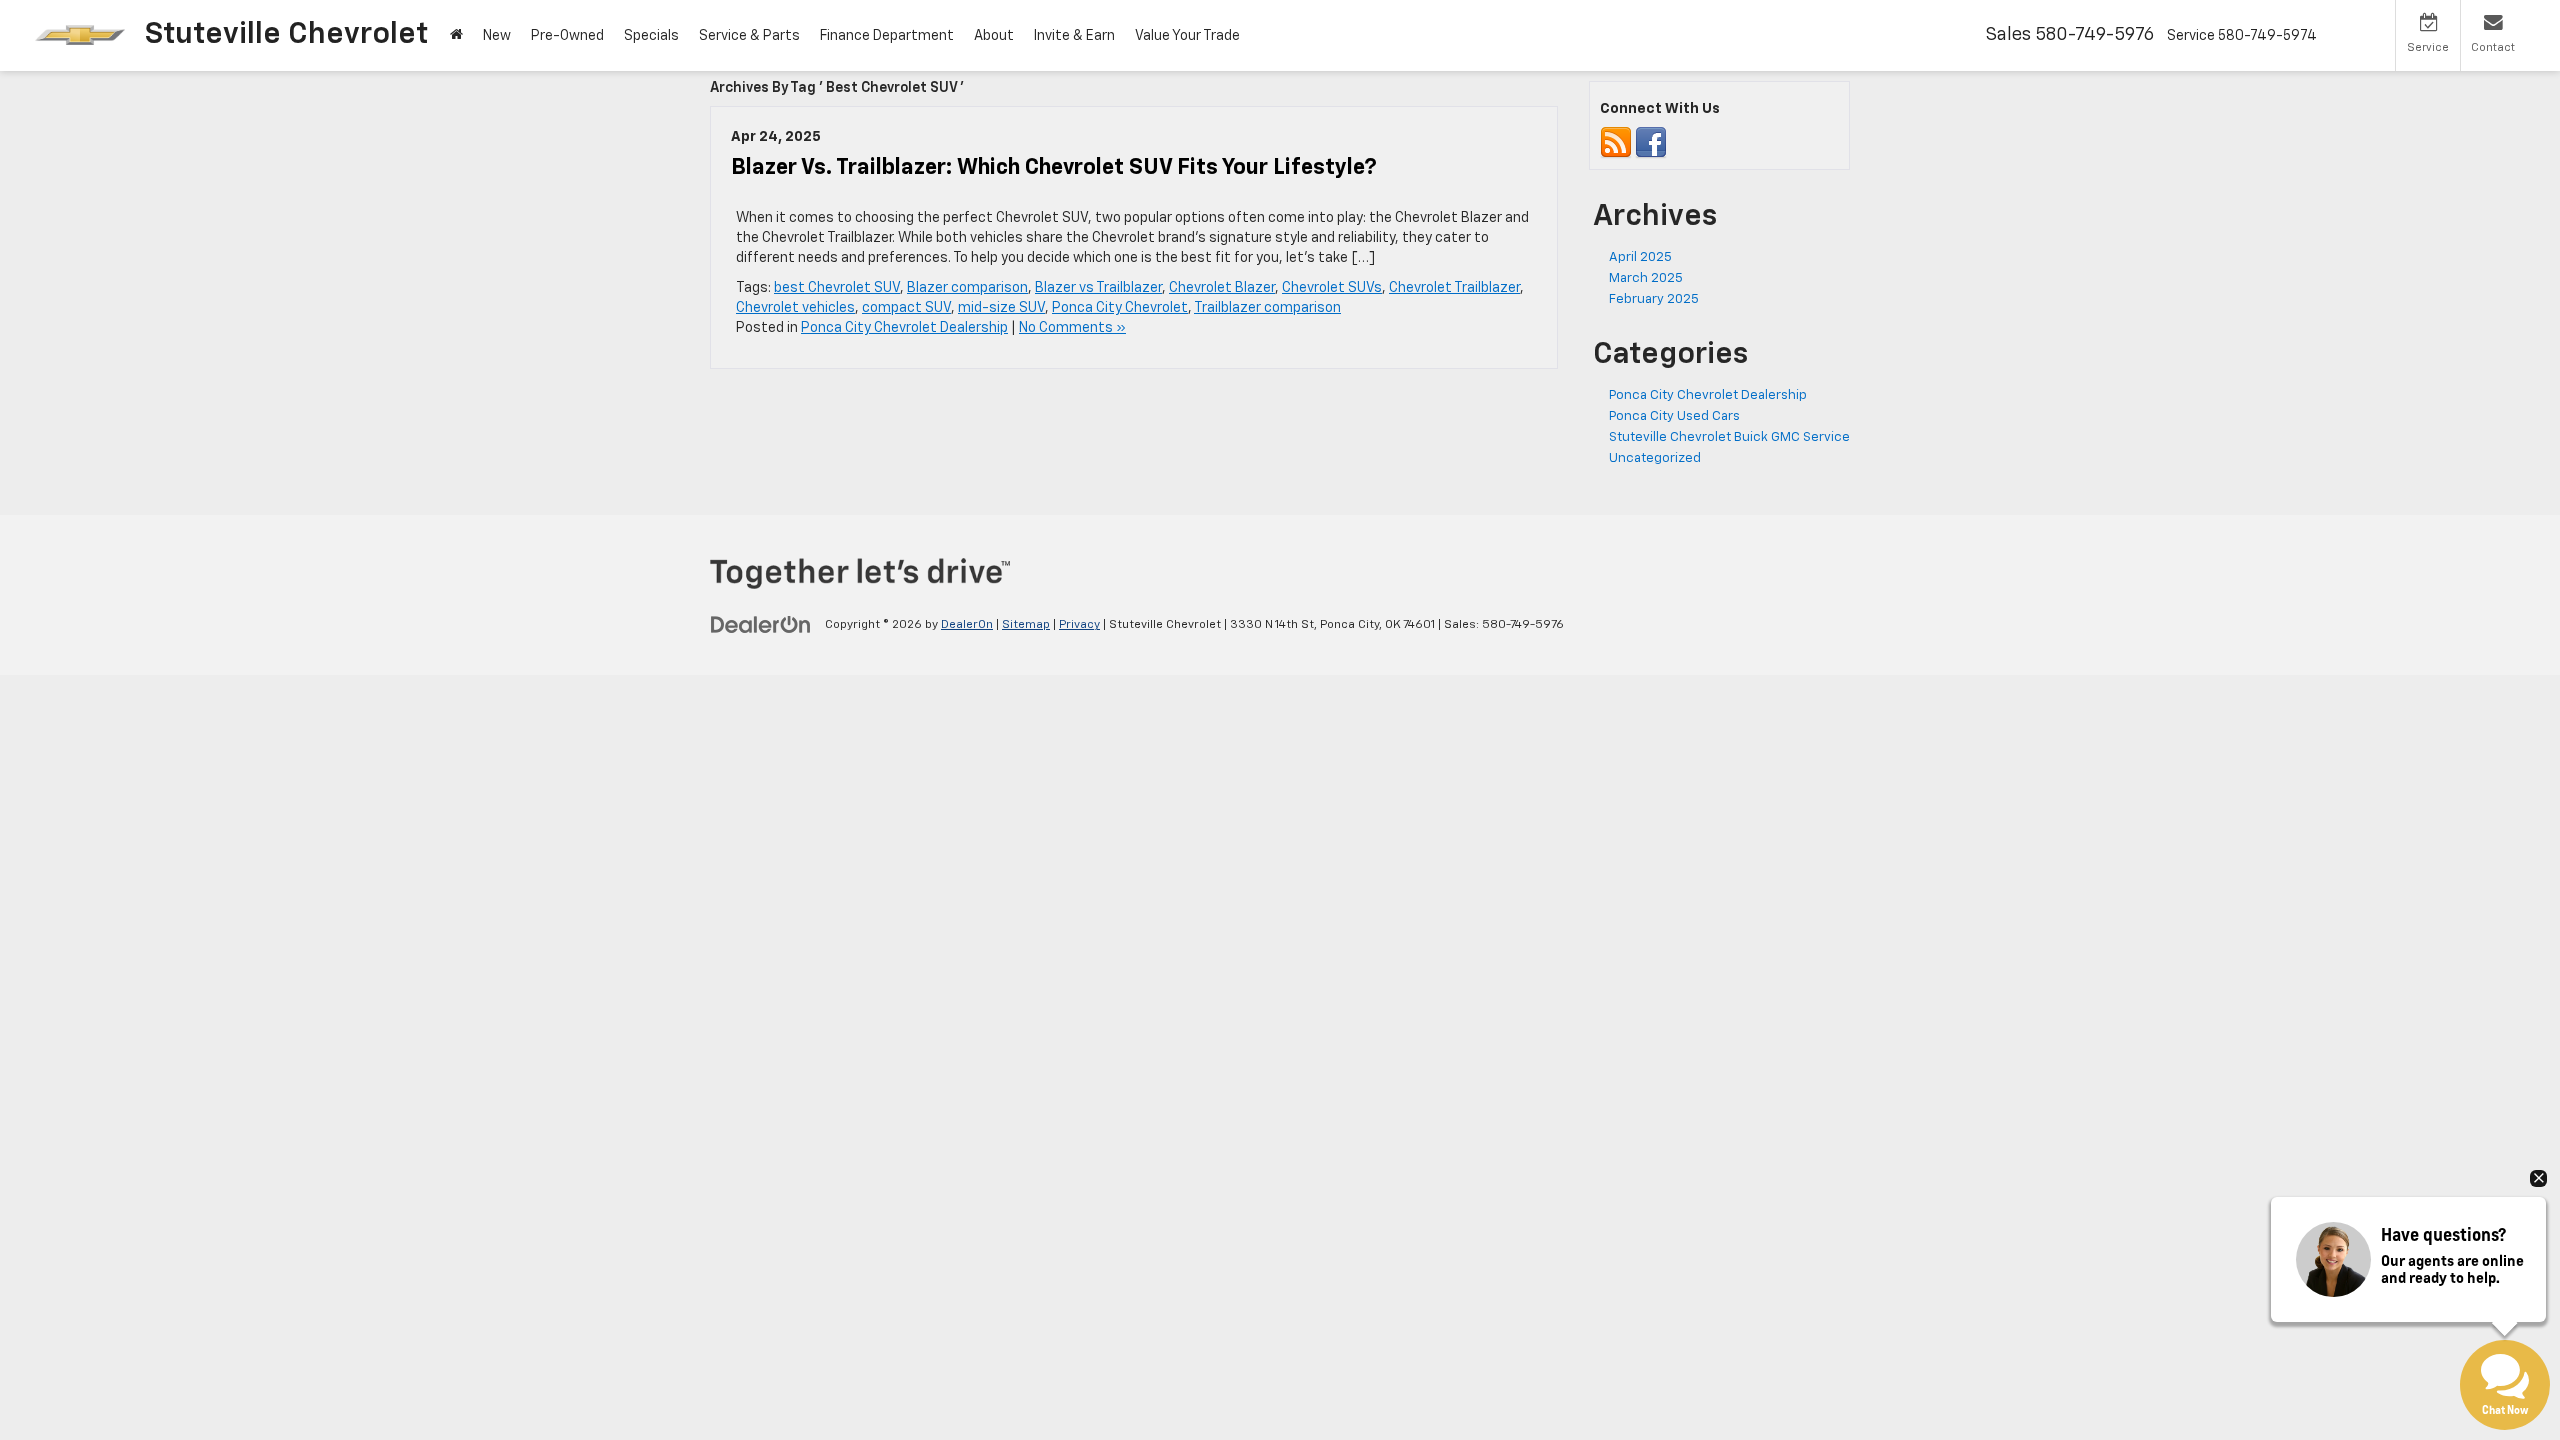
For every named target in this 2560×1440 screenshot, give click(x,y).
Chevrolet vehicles (795, 308)
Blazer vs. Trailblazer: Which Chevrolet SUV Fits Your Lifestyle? (1054, 168)
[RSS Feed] (1616, 143)
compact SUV (906, 308)
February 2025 (1654, 299)
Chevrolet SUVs (1332, 288)
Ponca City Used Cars (1674, 416)
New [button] (497, 36)
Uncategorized (1655, 458)
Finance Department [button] (887, 36)
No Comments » (1072, 328)
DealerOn (967, 625)
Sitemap (1026, 625)
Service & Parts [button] (749, 36)
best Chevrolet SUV (837, 288)
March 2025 (1646, 278)
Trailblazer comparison (1267, 308)
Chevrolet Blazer (1222, 288)
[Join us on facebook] (1651, 143)
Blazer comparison (967, 288)
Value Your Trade (1187, 36)
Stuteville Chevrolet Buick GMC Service (1729, 437)
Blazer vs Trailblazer (1098, 288)
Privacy (1079, 625)
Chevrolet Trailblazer (1454, 288)
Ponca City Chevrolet (1120, 308)
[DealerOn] (761, 624)
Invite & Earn (1074, 36)
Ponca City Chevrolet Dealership (904, 328)
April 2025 (1640, 257)
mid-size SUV (1001, 308)
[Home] (456, 35)
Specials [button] (651, 36)
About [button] (994, 36)
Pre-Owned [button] (567, 36)
